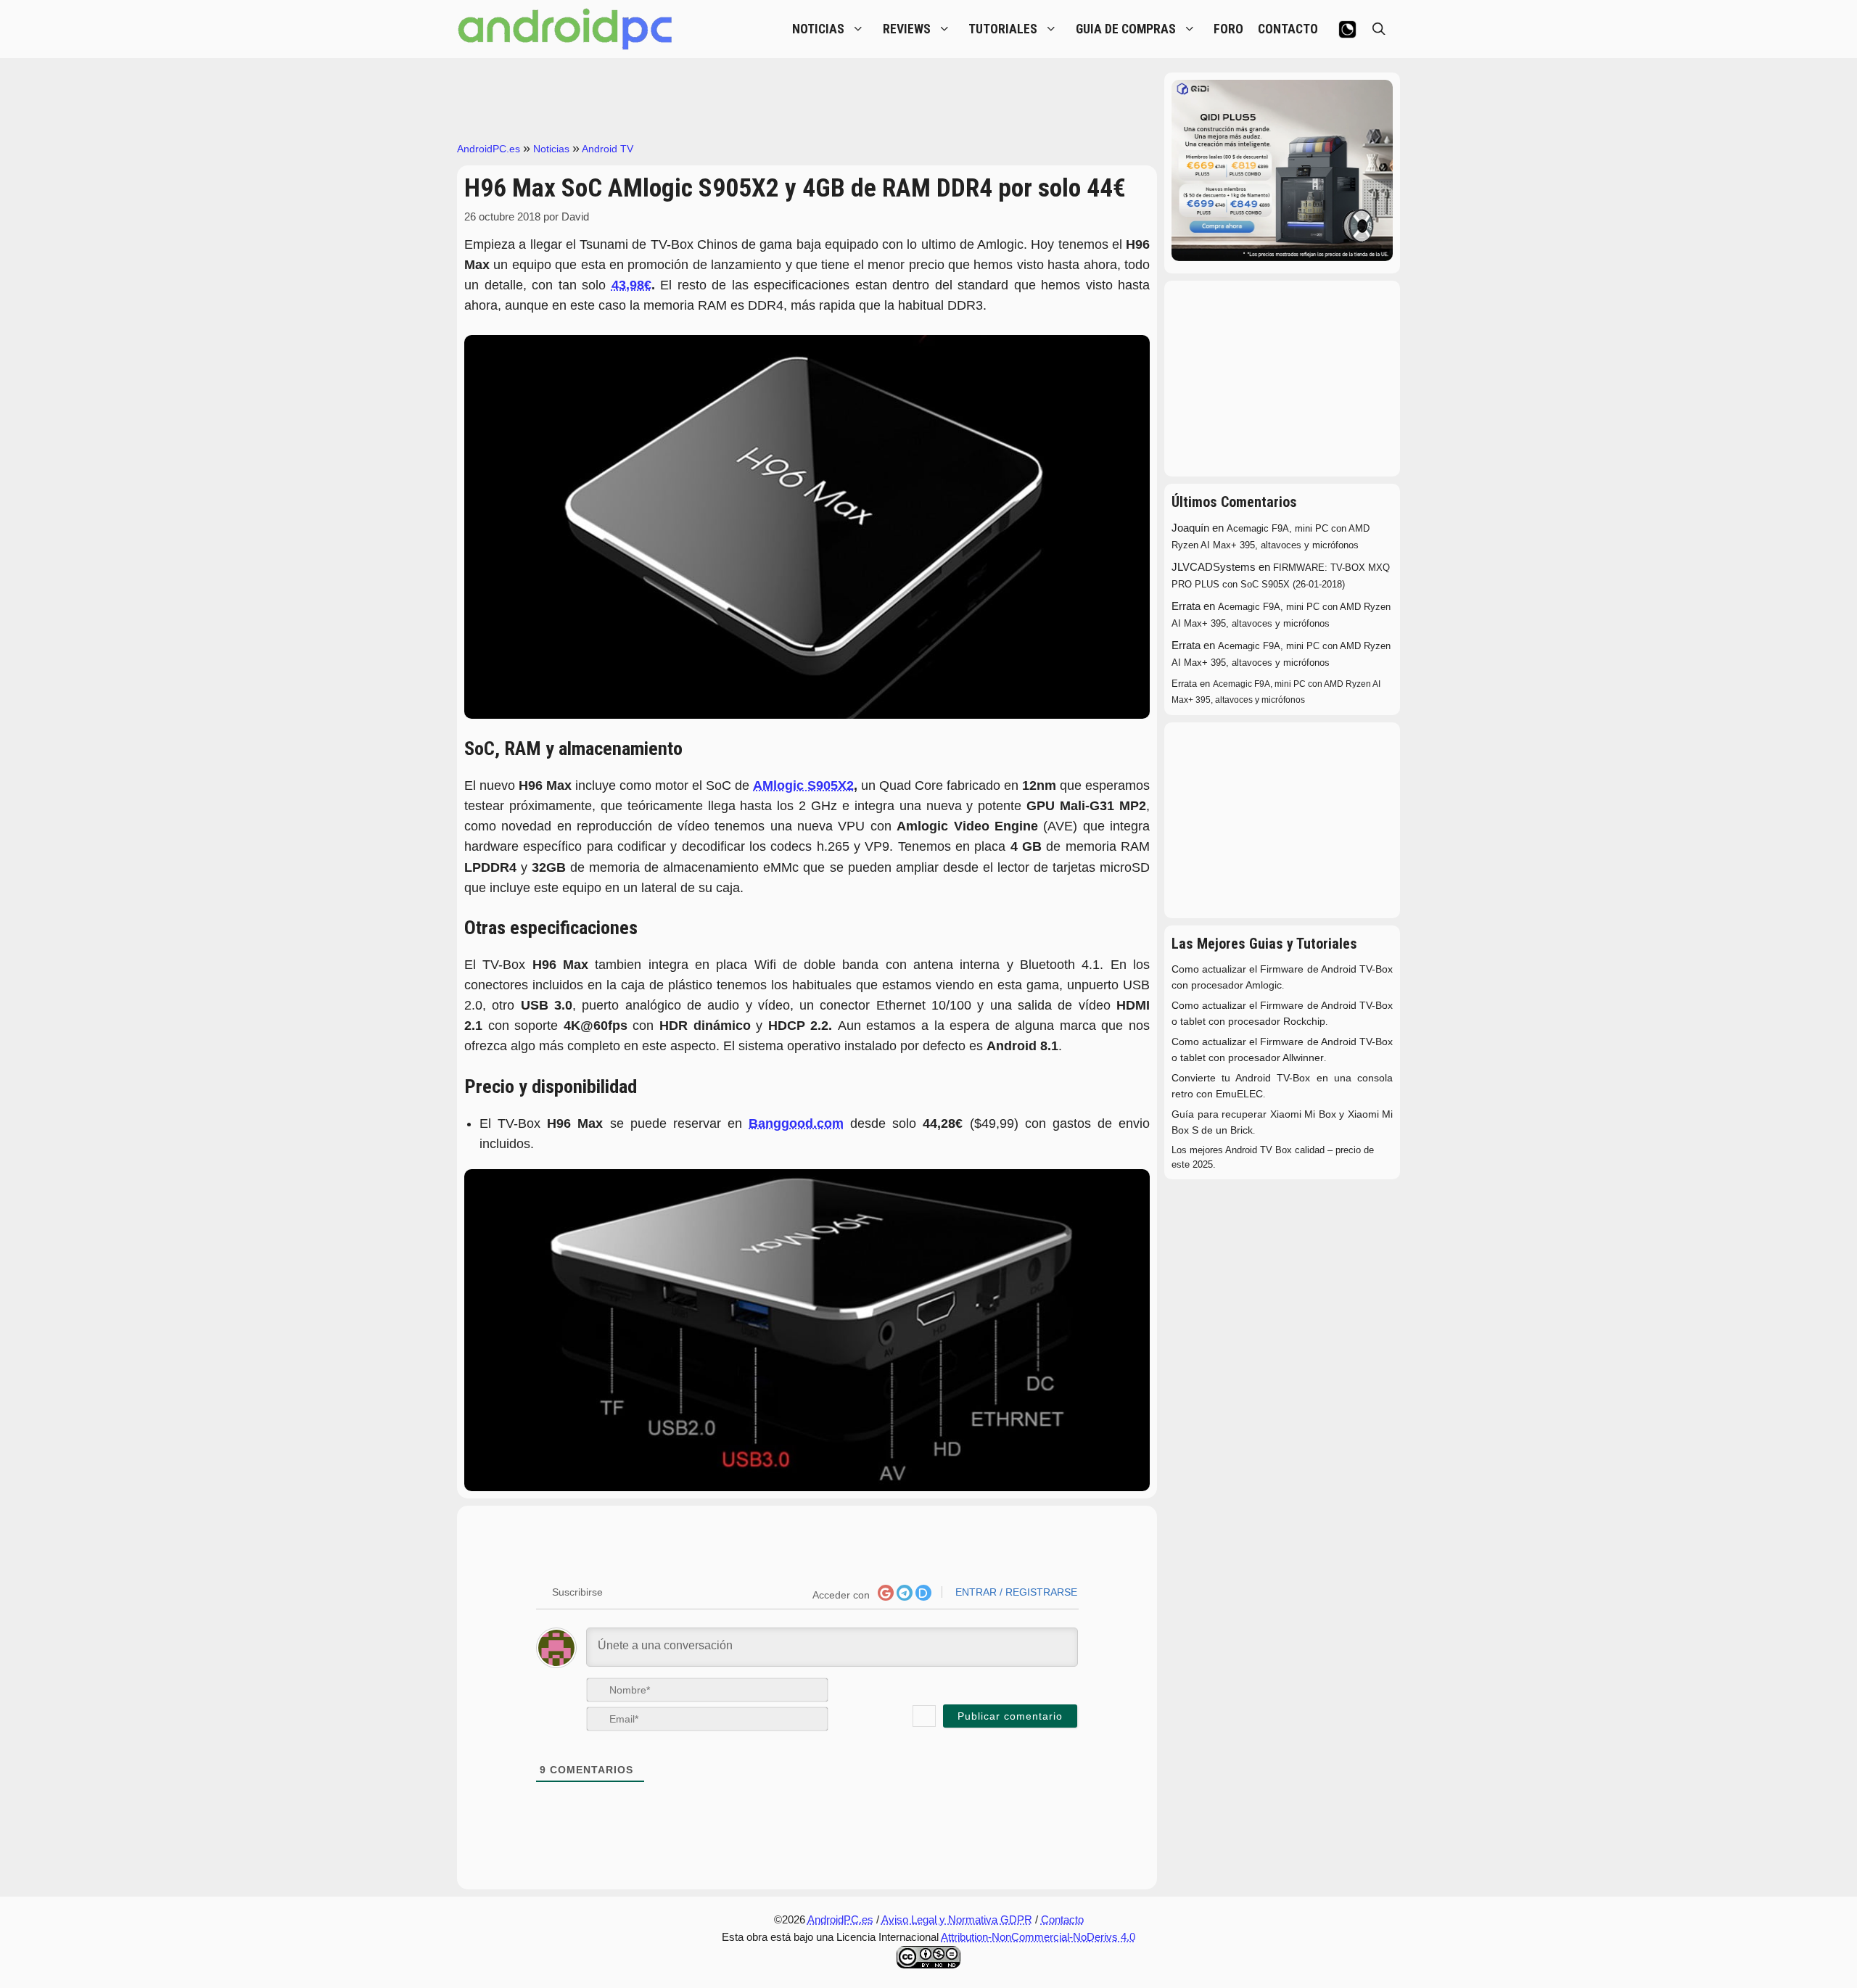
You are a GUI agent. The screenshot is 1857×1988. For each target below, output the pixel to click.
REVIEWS (907, 29)
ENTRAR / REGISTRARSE (1015, 1592)
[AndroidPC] (566, 29)
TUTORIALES (1003, 29)
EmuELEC (1239, 1094)
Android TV (608, 149)
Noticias (551, 149)
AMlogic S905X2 (803, 785)
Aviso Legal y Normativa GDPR (957, 1919)
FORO (1228, 29)
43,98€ (631, 285)
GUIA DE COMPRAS (1126, 29)
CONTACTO (1288, 29)
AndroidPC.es (489, 149)
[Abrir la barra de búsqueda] (1379, 29)
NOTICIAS (818, 29)
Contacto (1062, 1919)
